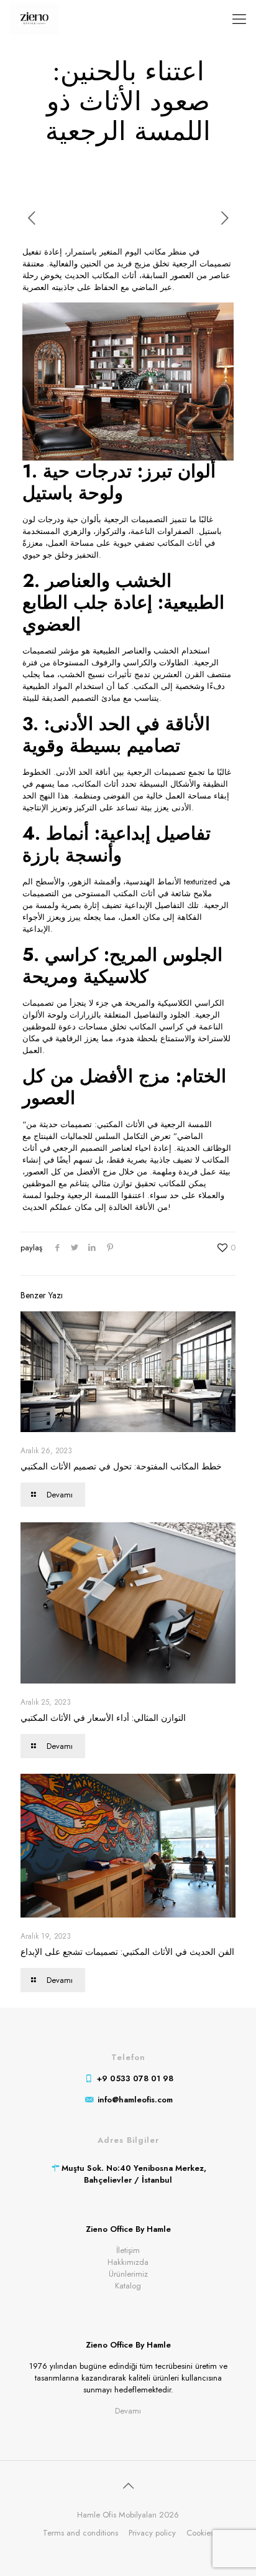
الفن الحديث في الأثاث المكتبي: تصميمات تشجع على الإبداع (127, 1952)
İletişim (128, 2250)
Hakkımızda (128, 2262)
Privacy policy (152, 2533)
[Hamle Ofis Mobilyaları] (34, 19)
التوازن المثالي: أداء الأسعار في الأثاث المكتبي (103, 1718)
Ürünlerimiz (128, 2274)
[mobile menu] (239, 19)
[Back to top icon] (128, 2486)
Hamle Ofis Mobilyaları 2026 (128, 2515)
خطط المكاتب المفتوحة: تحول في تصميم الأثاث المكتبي (121, 1466)
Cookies (200, 2533)
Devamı (128, 2411)
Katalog (128, 2286)
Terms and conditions (80, 2533)
